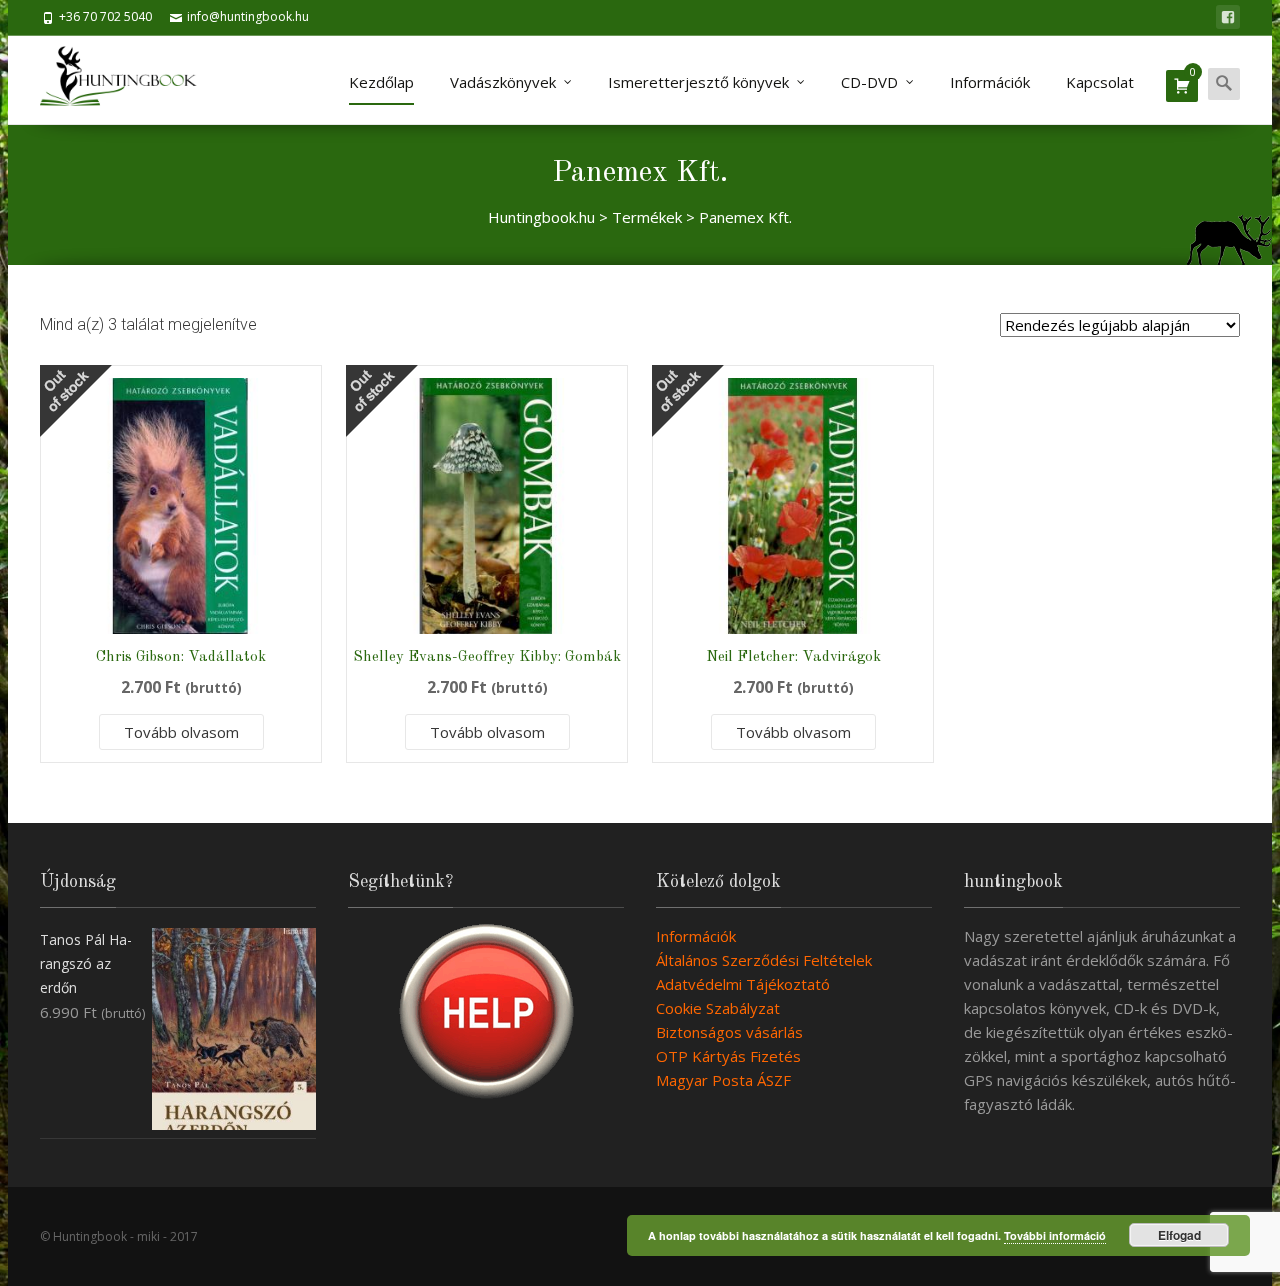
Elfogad (1179, 1235)
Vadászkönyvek (503, 82)
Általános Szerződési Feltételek (764, 960)
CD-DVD (869, 82)
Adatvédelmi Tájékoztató (743, 984)
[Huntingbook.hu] (128, 80)
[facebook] (1228, 17)
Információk (990, 82)
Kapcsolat (1100, 82)
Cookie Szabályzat (718, 1008)
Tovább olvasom (181, 732)
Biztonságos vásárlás (729, 1032)
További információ (1055, 1235)
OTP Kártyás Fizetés (728, 1056)
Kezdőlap (381, 82)
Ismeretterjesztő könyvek (698, 82)
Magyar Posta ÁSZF (723, 1080)
